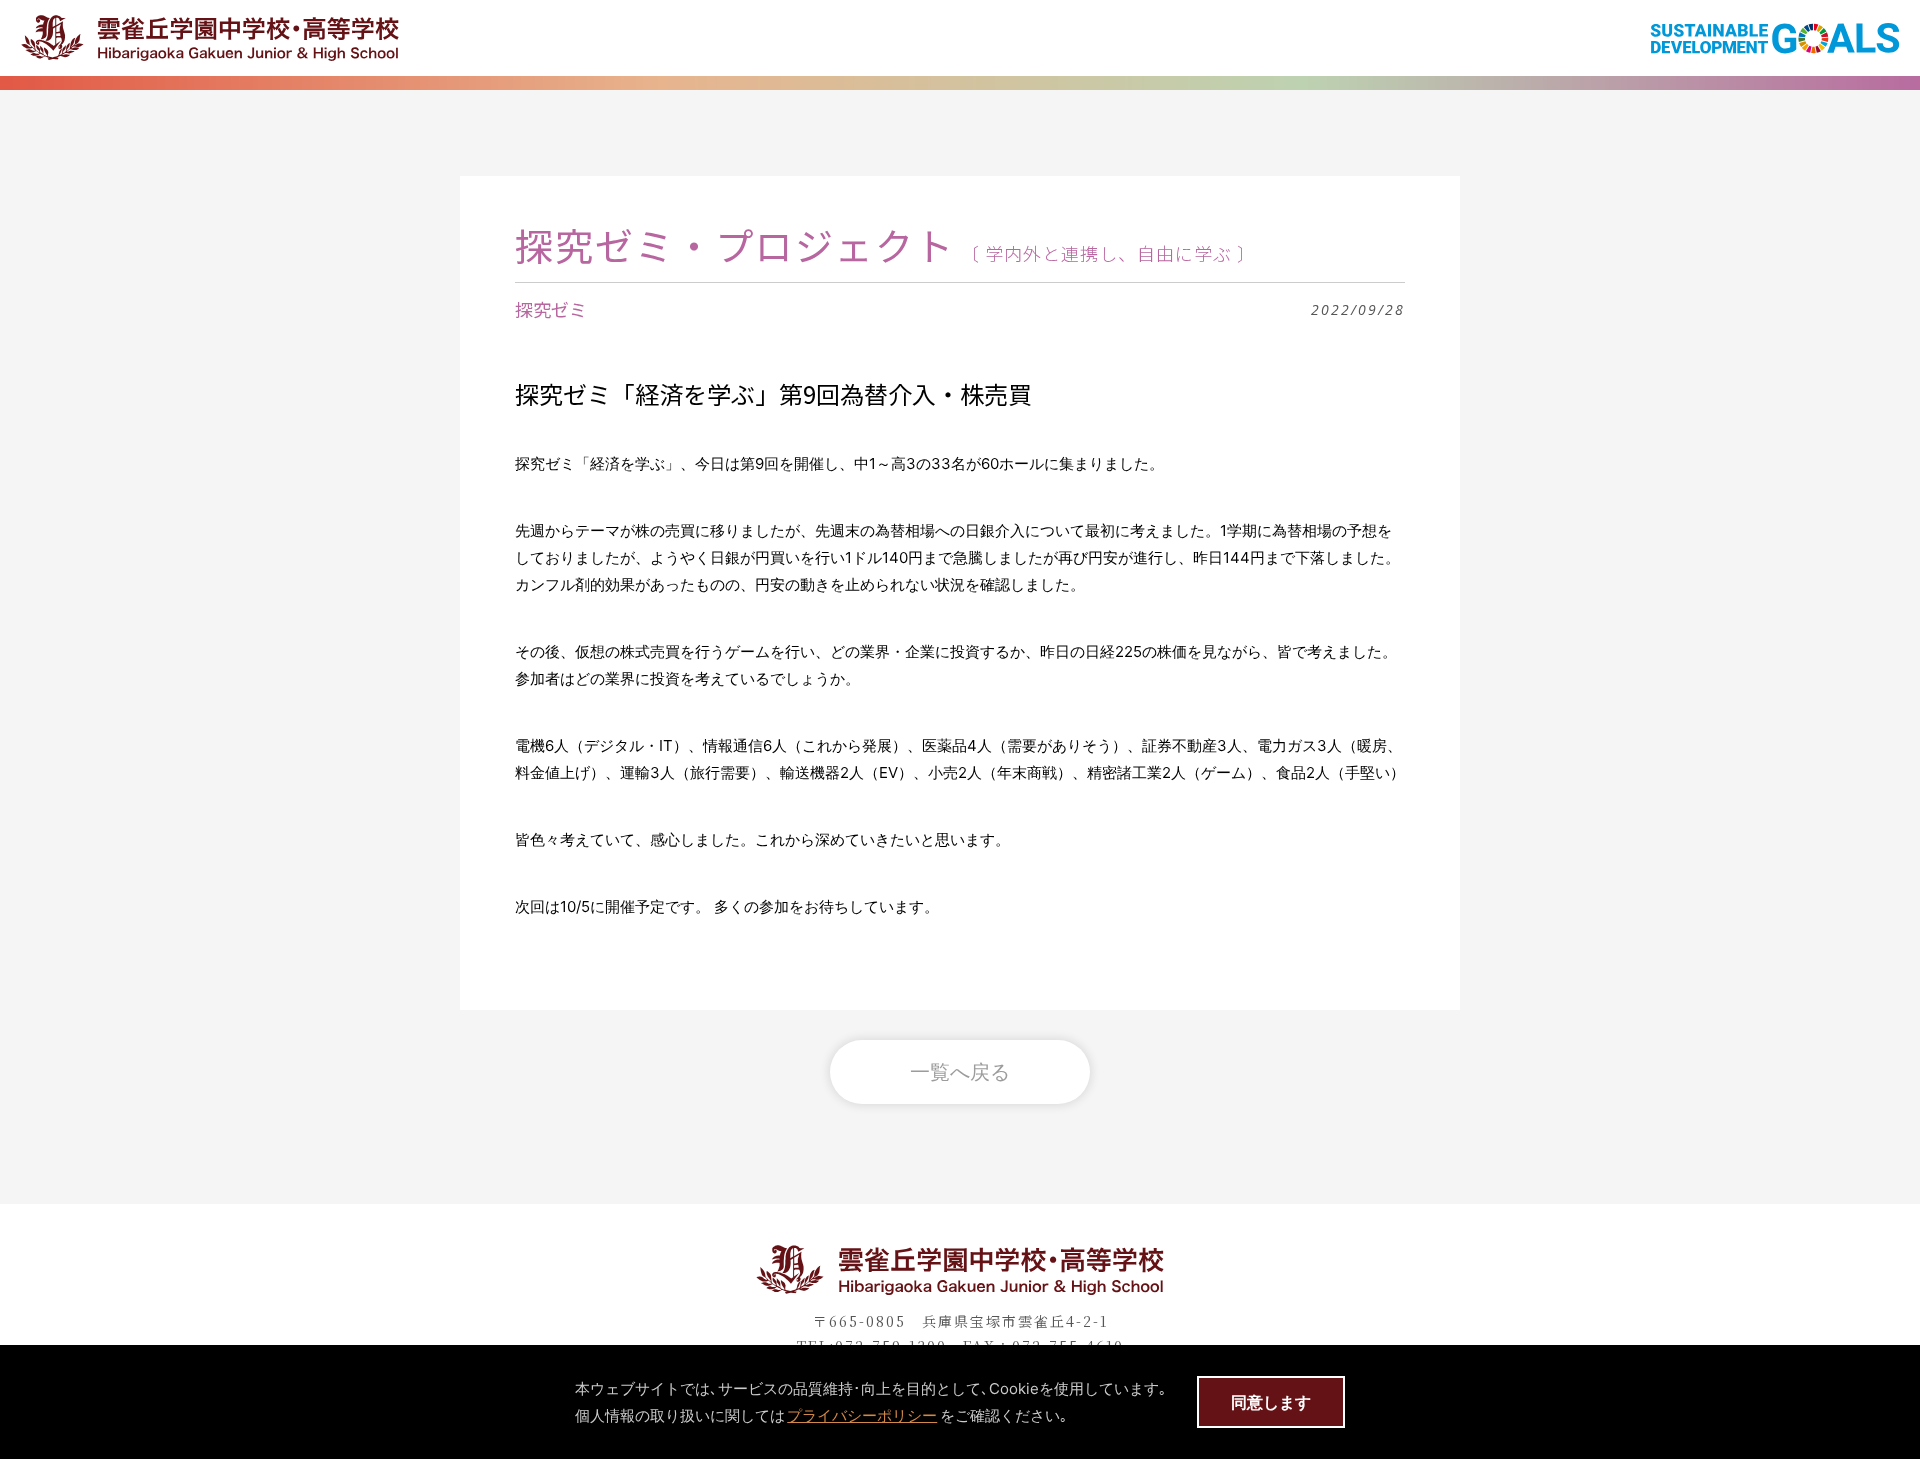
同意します (1271, 1402)
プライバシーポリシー (862, 1415)
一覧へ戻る (960, 1071)
